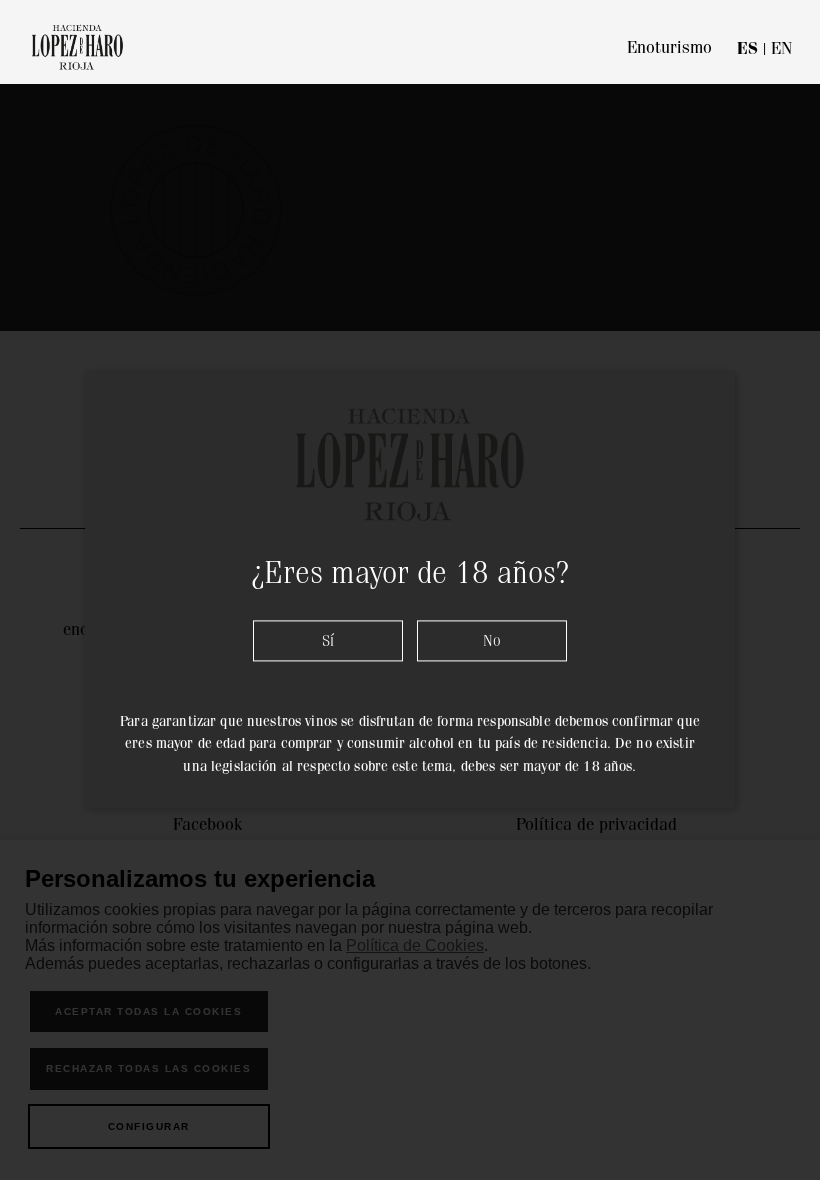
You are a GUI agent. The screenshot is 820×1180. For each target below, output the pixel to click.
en (781, 48)
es (747, 48)
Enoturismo (669, 47)
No (492, 640)
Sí (328, 640)
